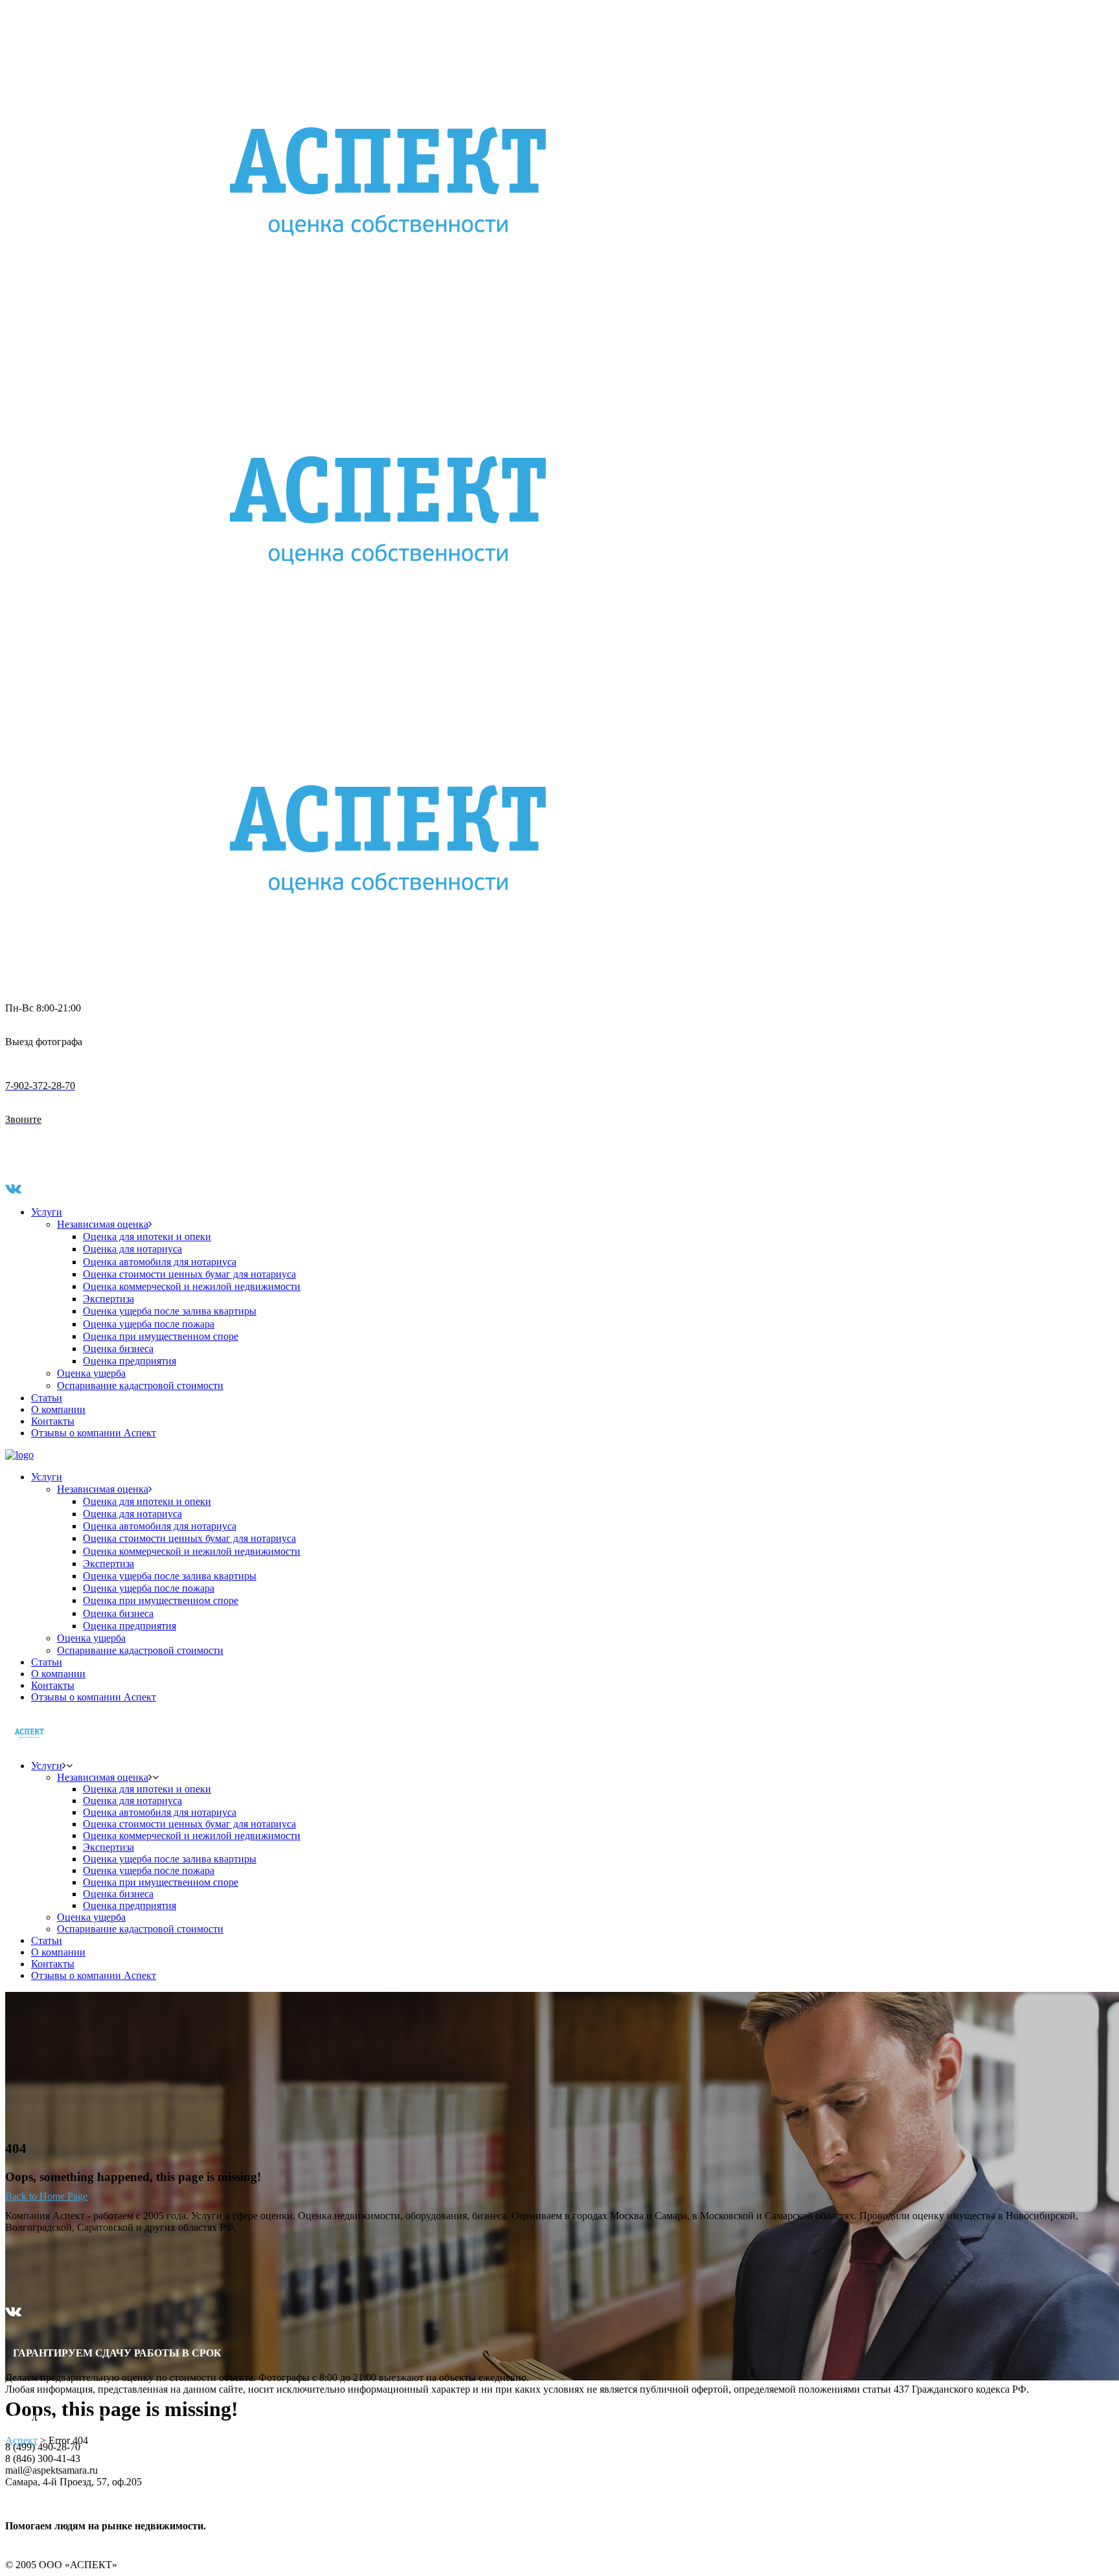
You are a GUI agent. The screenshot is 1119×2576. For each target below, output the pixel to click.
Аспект (21, 2440)
